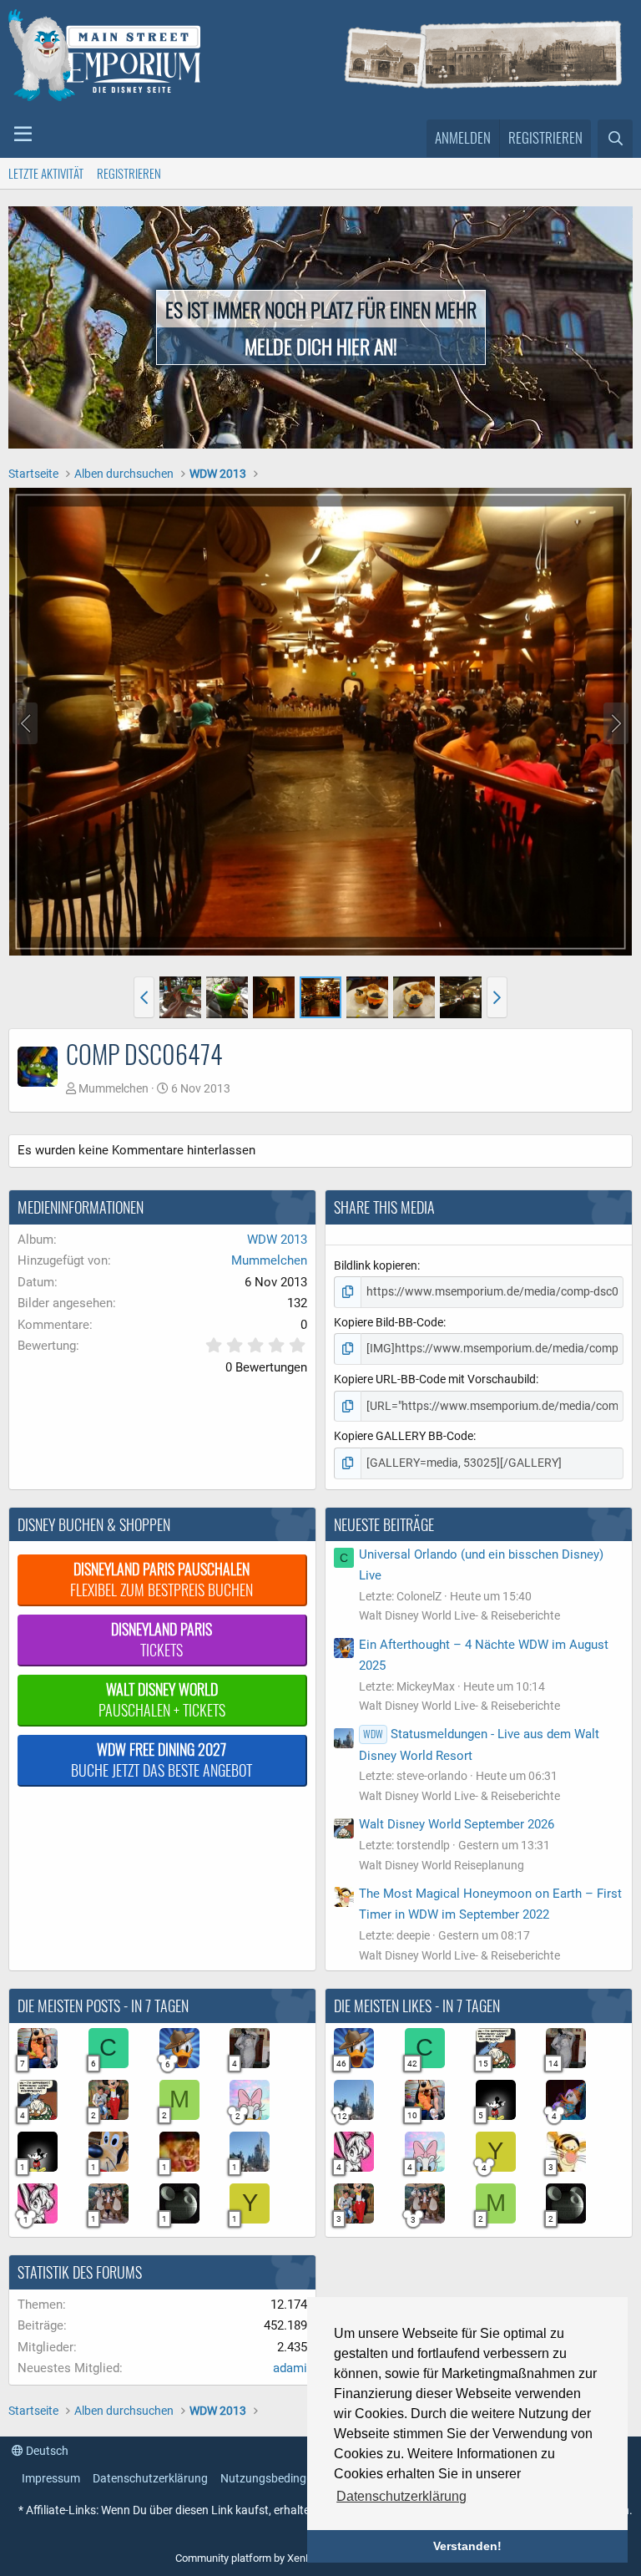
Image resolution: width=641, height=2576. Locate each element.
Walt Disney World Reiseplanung (442, 1865)
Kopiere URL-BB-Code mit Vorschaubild (435, 1379)
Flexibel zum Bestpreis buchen (162, 1579)
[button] (23, 134)
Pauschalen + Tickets (162, 1699)
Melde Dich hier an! (321, 346)
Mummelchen (114, 1088)
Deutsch (46, 2451)
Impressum (51, 2478)
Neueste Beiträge (384, 1524)
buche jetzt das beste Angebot (162, 1760)
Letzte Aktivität (46, 173)
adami (290, 2368)
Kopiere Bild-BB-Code (389, 1322)
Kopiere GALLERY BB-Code (404, 1436)
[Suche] (615, 139)
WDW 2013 (277, 1240)
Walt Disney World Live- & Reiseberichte (459, 1615)
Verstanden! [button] (467, 2546)
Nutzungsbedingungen (280, 2478)
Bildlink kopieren (376, 1265)
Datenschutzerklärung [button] (401, 2496)
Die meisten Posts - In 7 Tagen (103, 2006)
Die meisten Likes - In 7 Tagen (417, 2006)
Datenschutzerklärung (150, 2478)
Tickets (162, 1639)
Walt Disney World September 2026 (457, 1824)
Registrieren (129, 173)
